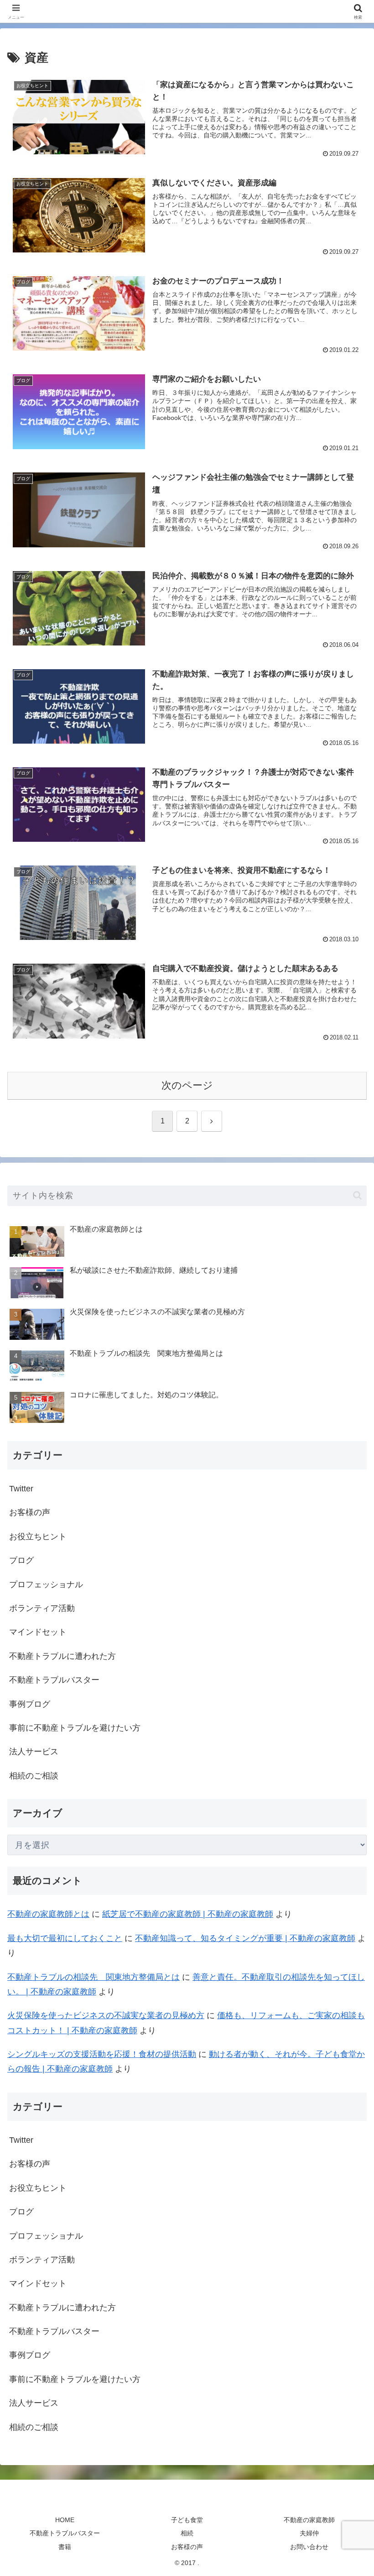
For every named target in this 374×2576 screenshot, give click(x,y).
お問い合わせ (309, 2547)
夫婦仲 (309, 2533)
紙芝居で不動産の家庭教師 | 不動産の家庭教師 (188, 1914)
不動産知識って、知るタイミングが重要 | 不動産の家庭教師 (245, 1938)
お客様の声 (187, 2547)
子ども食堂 (187, 2520)
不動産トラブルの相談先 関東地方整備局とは (93, 1977)
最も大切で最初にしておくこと (65, 1938)
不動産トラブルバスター (65, 2533)
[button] (357, 1195)
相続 (187, 2533)
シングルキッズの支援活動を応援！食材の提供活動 (102, 2054)
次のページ (187, 1085)
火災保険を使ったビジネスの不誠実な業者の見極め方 (106, 2015)
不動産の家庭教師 (309, 2520)
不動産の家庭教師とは (48, 1914)
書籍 (65, 2547)
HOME (65, 2520)
